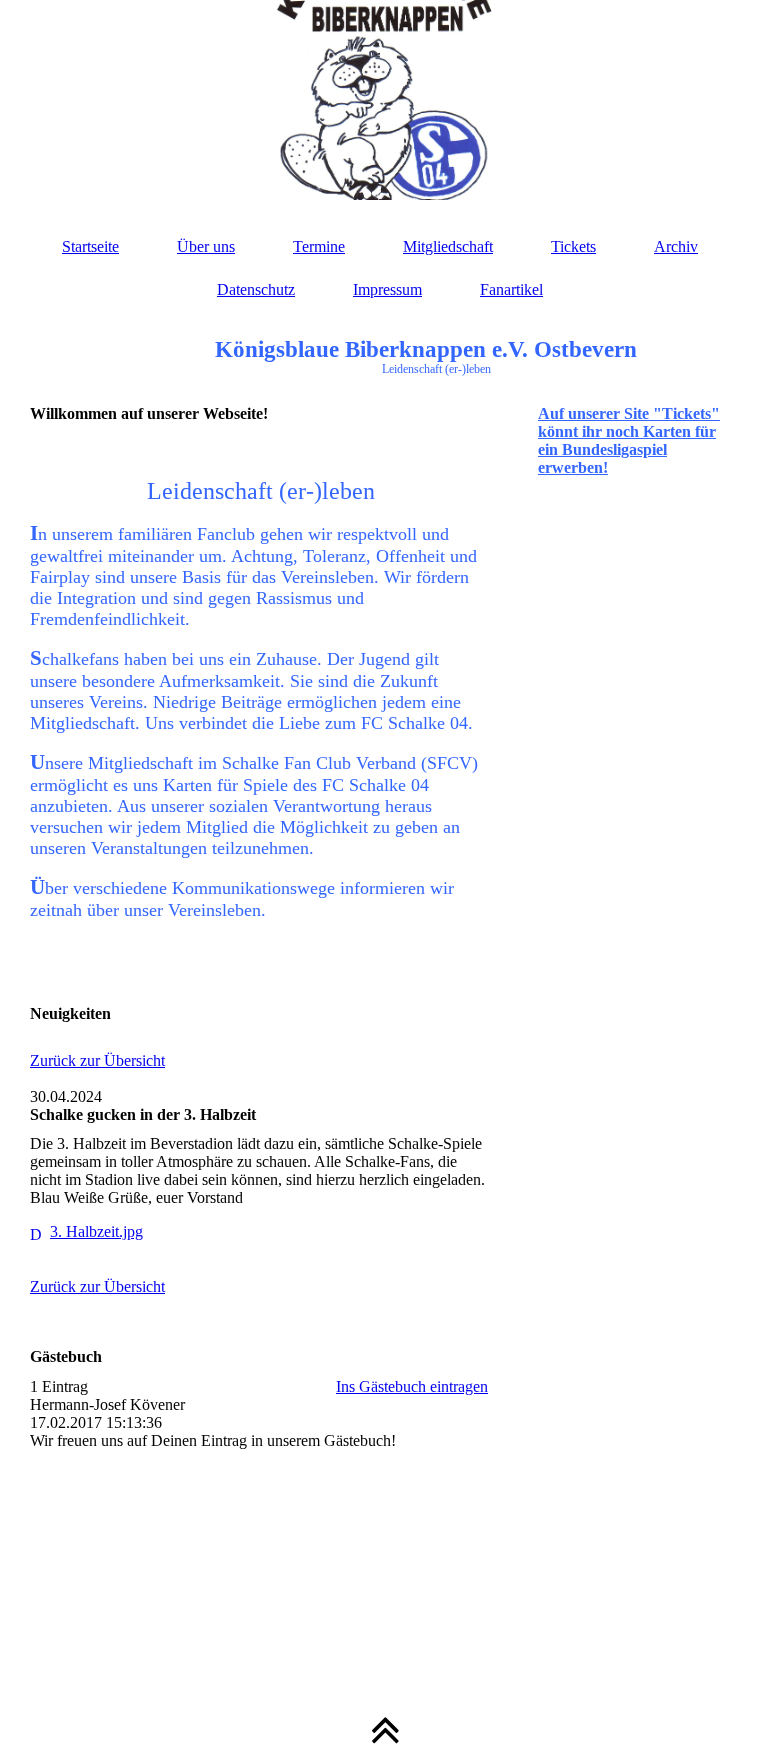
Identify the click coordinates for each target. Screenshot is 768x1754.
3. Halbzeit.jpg (96, 1231)
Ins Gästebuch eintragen (412, 1386)
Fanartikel (511, 289)
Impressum (387, 289)
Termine (319, 246)
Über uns (206, 246)
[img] (384, 100)
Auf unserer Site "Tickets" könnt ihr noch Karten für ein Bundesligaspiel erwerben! (629, 440)
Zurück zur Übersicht (97, 1060)
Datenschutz (256, 289)
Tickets (573, 246)
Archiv (676, 246)
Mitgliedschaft (448, 246)
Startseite (90, 246)
